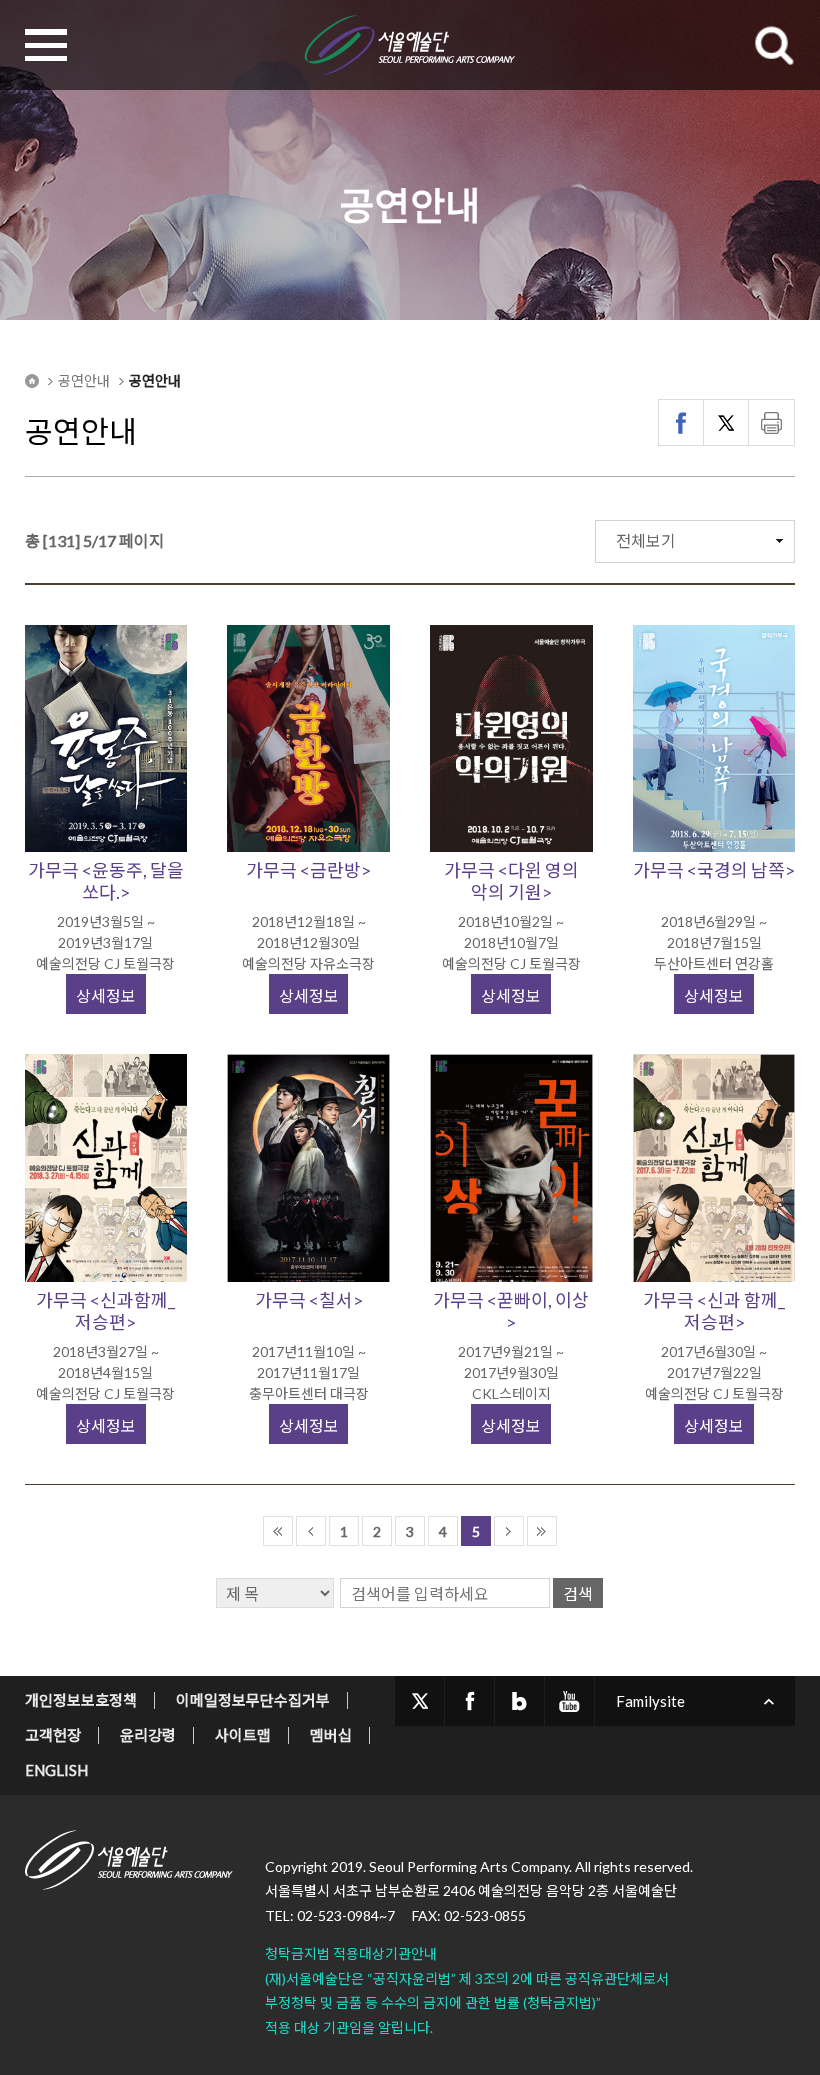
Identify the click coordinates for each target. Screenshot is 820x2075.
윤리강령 (148, 1735)
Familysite (650, 1701)
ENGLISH (56, 1770)
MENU (46, 45)
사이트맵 (243, 1735)
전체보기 (646, 540)
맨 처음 (278, 1531)
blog (519, 1701)
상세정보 (106, 995)
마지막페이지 (542, 1531)
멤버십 (331, 1735)
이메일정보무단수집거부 (253, 1700)
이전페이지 (311, 1531)
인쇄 (771, 422)
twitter (419, 1701)
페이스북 (681, 422)
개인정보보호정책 (81, 1700)
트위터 (726, 422)
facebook (469, 1701)
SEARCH (774, 45)
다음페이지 (509, 1531)
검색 (578, 1593)
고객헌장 (53, 1735)
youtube (569, 1701)
